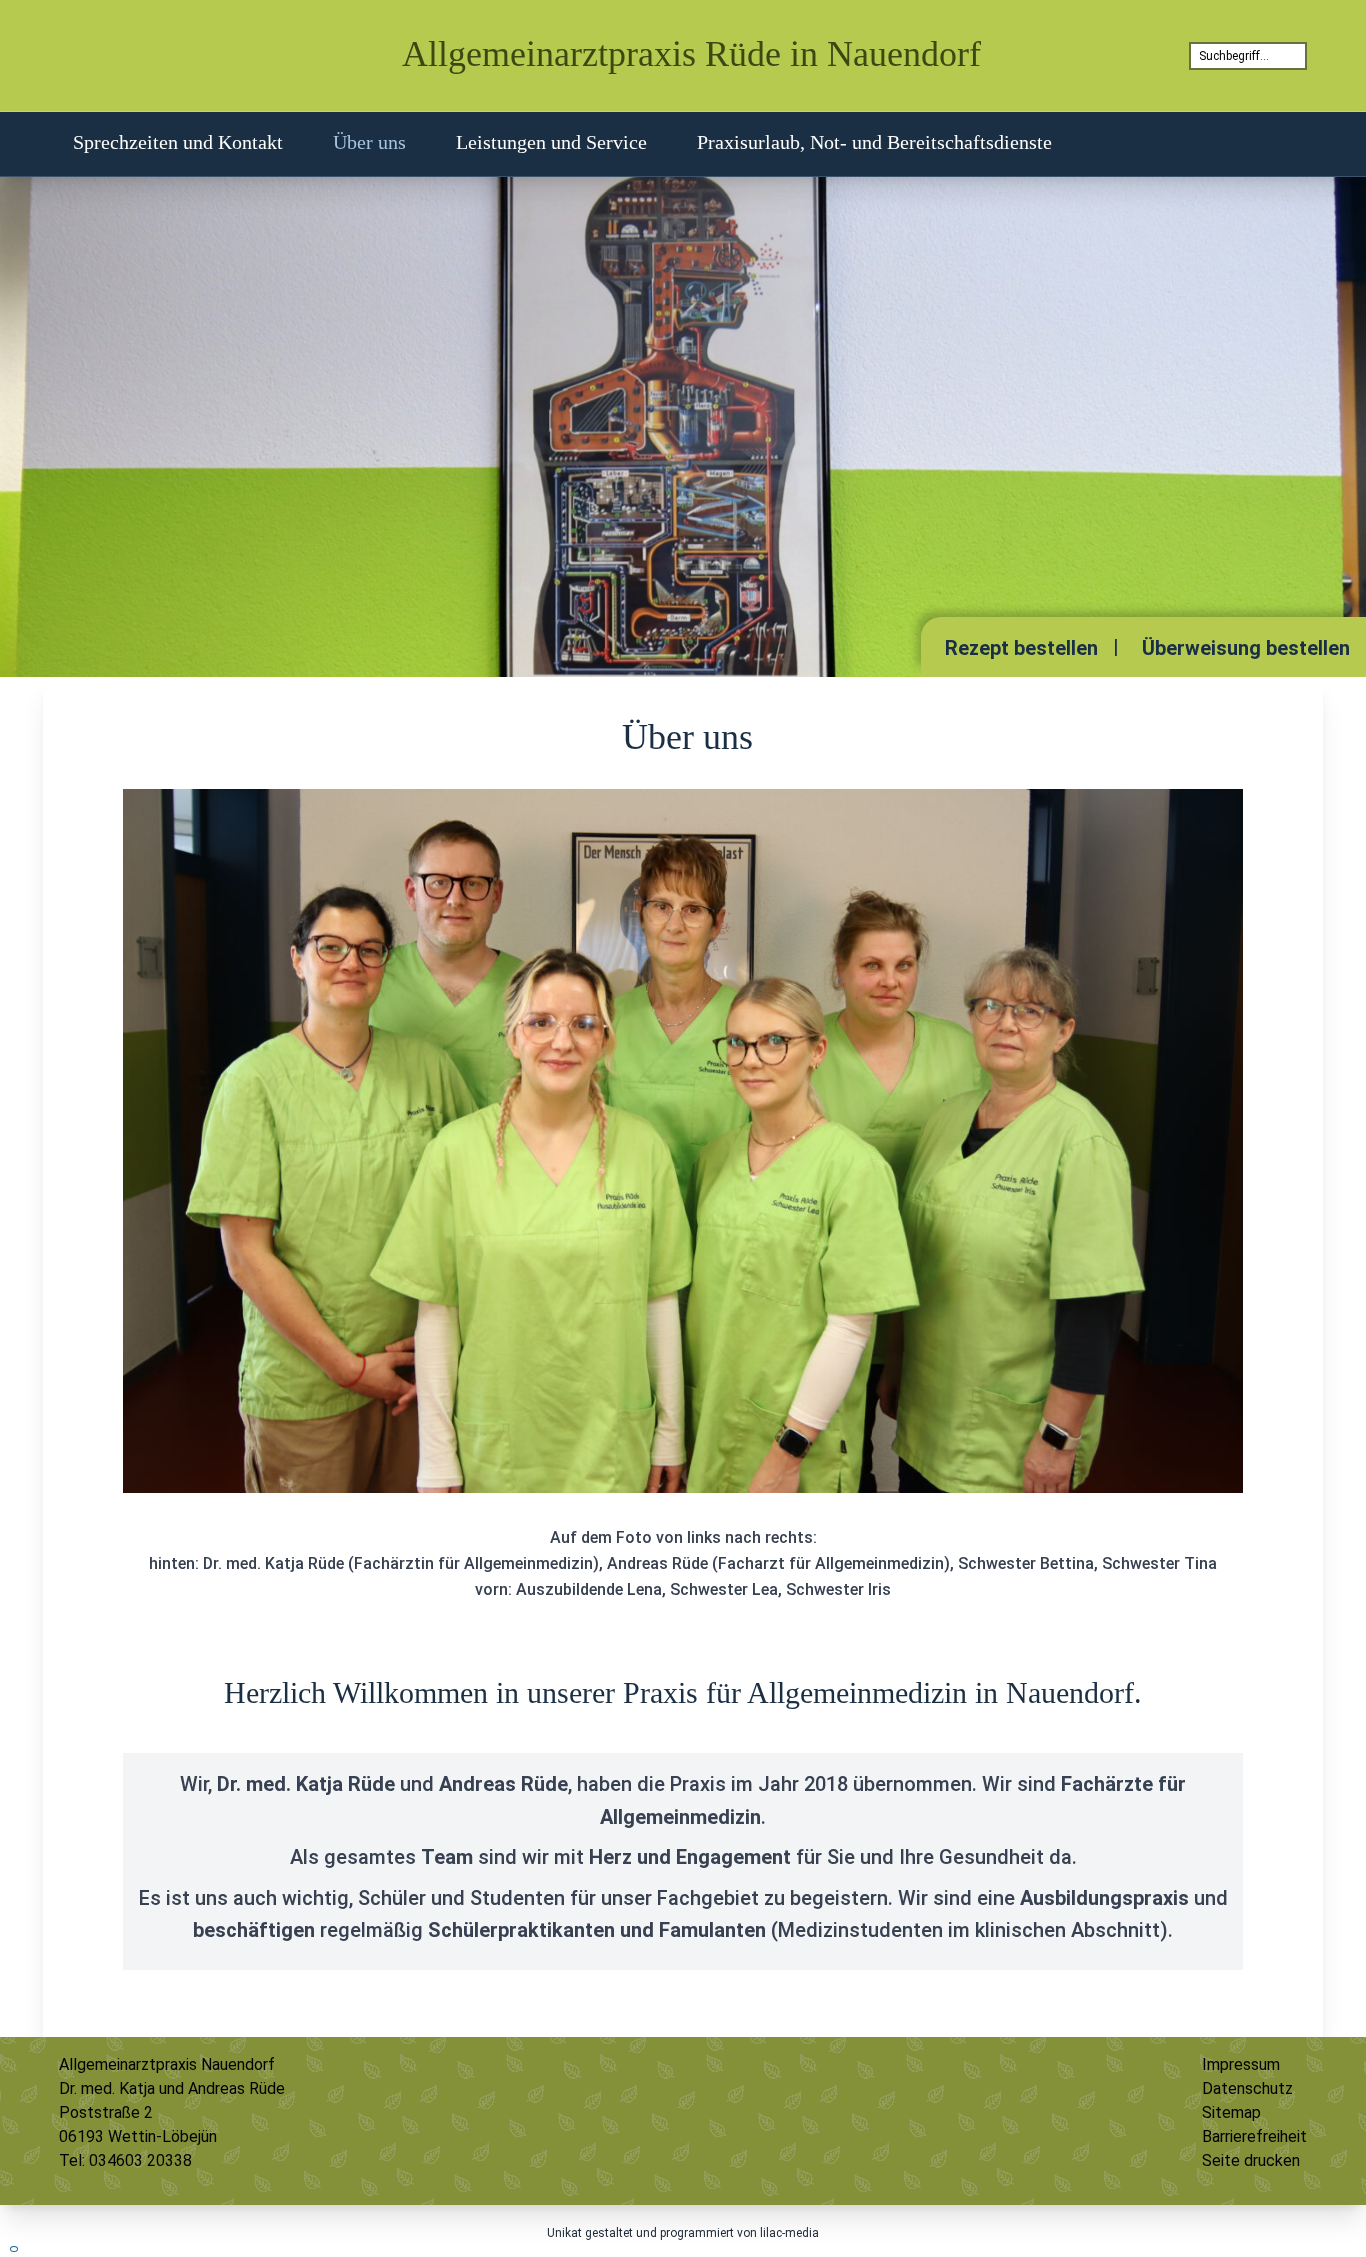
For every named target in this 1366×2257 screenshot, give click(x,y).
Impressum (1241, 2064)
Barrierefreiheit (1254, 2136)
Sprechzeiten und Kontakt (178, 142)
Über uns (369, 142)
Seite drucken (1251, 2160)
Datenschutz (1247, 2088)
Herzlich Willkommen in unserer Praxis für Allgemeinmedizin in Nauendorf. (683, 1692)
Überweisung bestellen (1246, 648)
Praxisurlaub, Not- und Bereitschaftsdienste (874, 142)
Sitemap (1231, 2112)
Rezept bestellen (1021, 648)
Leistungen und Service (551, 142)
